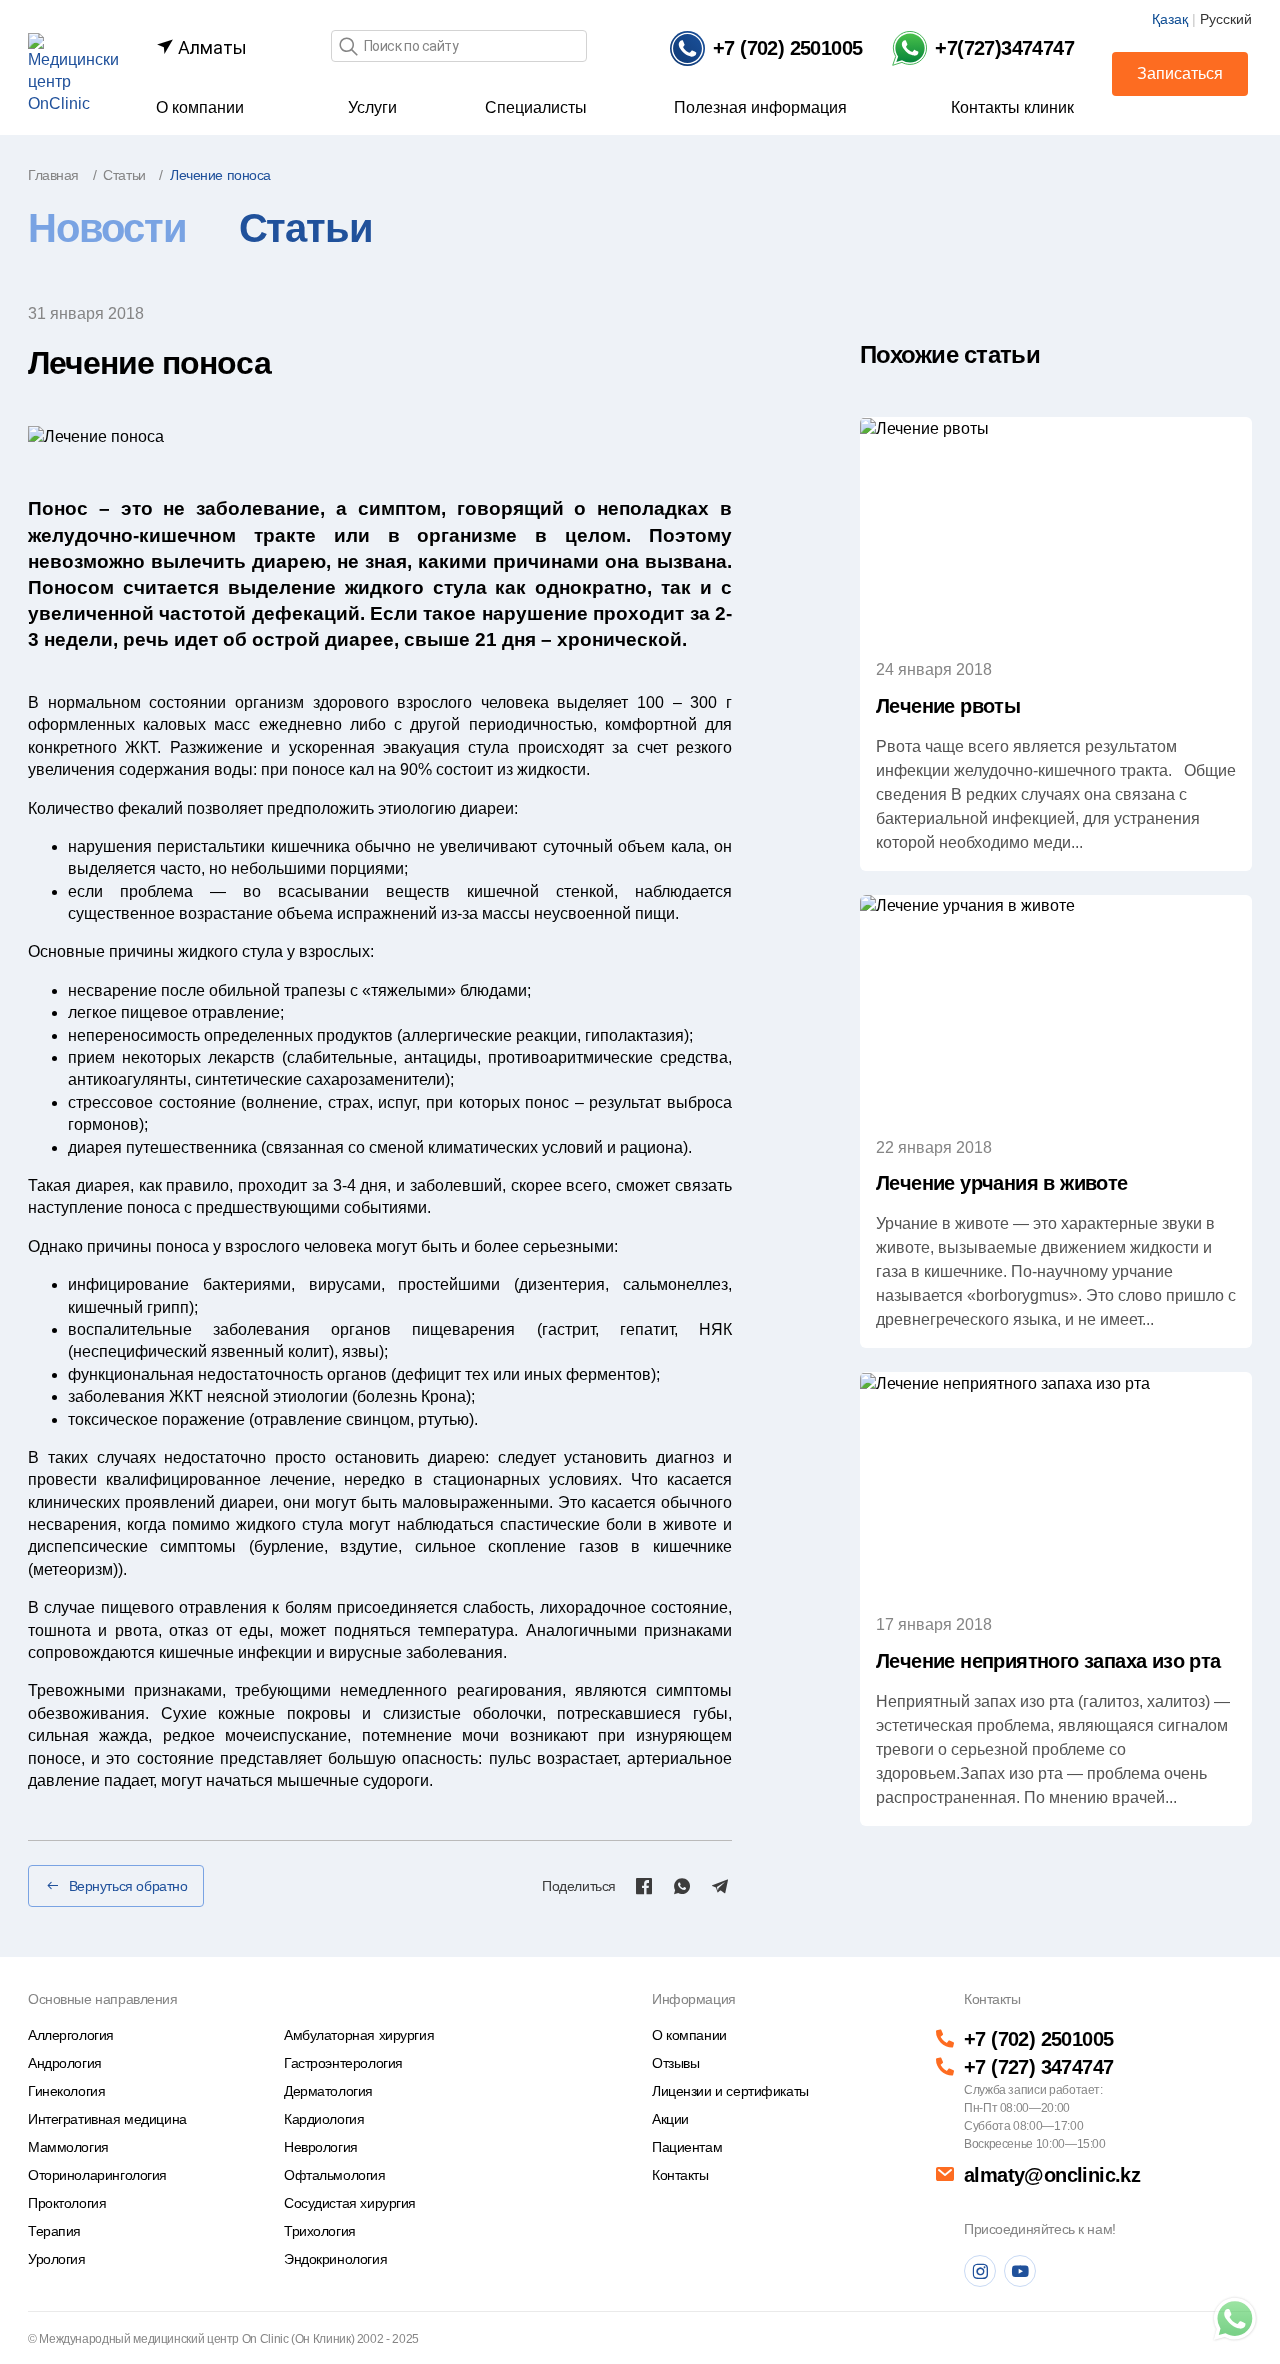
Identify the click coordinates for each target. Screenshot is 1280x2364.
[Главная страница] (73, 73)
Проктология (67, 2203)
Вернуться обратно (128, 1886)
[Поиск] (348, 47)
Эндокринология (335, 2259)
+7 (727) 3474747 (1038, 2067)
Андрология (65, 2063)
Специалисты (536, 107)
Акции (670, 2119)
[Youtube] (1020, 2271)
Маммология (68, 2147)
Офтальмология (335, 2175)
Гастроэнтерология (343, 2063)
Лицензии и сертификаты (730, 2091)
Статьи (306, 228)
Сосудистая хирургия (350, 2203)
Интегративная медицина (107, 2119)
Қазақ (1170, 19)
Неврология (321, 2147)
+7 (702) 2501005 (1038, 2039)
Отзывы (675, 2063)
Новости (107, 228)
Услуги (372, 107)
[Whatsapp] (682, 1886)
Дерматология (328, 2091)
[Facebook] (644, 1886)
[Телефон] (1235, 2319)
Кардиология (324, 2119)
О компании (200, 107)
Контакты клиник (1012, 107)
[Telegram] (720, 1886)
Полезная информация (760, 107)
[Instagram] (980, 2271)
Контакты (680, 2175)
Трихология (320, 2231)
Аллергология (71, 2035)
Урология (57, 2259)
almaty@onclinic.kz (1052, 2175)
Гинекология (66, 2091)
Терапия (54, 2231)
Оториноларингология (97, 2175)
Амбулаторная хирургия (359, 2035)
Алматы (210, 47)
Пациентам (687, 2147)
